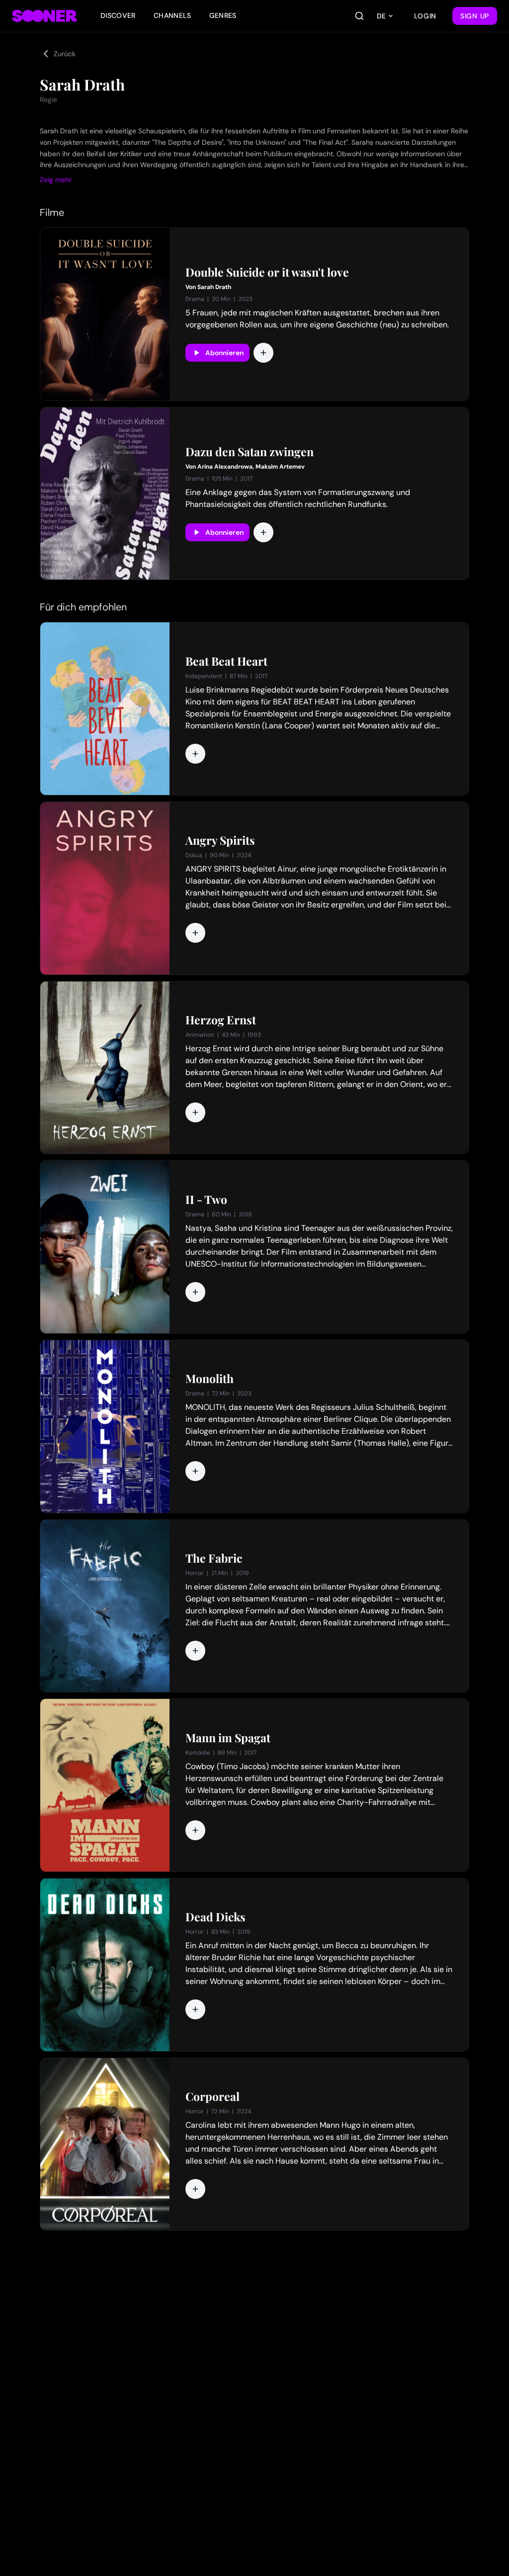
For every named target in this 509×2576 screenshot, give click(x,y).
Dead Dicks (215, 1917)
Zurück (65, 54)
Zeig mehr (56, 180)
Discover (118, 15)
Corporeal (212, 2096)
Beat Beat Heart (226, 661)
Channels (172, 15)
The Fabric (214, 1558)
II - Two (206, 1199)
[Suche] (359, 16)
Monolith (210, 1379)
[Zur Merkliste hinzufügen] (263, 353)
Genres (223, 15)
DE (381, 16)
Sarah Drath (214, 287)
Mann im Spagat (228, 1738)
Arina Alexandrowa (225, 467)
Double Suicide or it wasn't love (267, 272)
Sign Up (475, 16)
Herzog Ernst (221, 1020)
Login (425, 16)
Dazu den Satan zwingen (250, 452)
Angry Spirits (220, 840)
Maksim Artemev (280, 467)
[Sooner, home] (44, 16)
